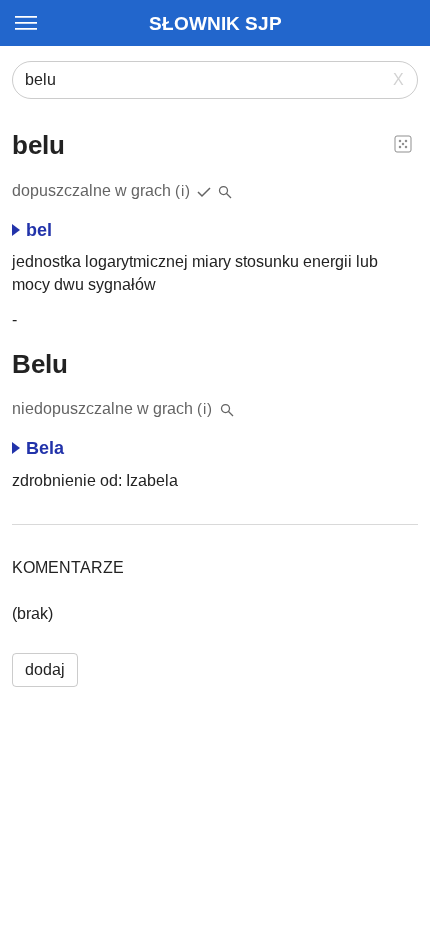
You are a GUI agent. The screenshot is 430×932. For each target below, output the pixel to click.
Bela (45, 448)
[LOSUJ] (403, 143)
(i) (183, 190)
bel (39, 230)
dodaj (45, 669)
